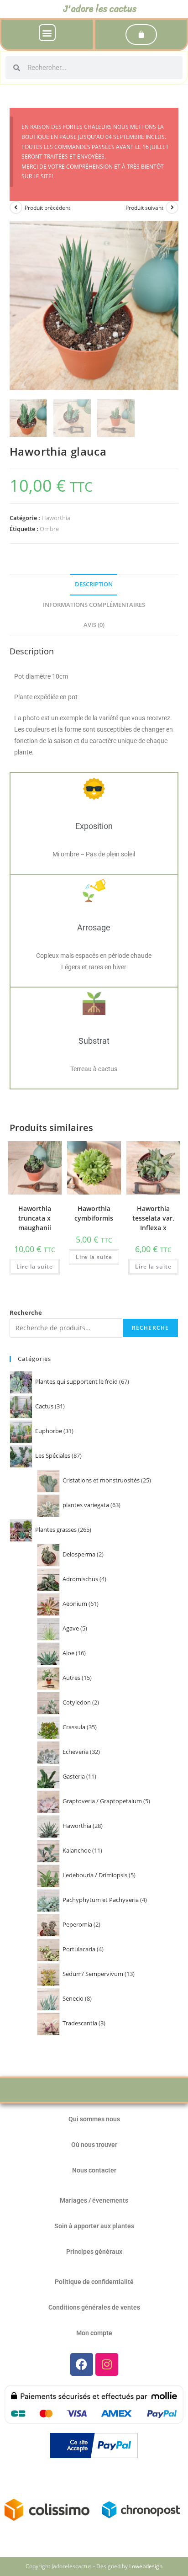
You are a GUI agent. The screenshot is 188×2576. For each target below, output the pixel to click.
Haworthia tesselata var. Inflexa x (153, 1218)
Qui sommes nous (94, 2119)
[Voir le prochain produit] (172, 207)
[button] (47, 33)
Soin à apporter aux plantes (94, 2226)
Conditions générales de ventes (94, 2307)
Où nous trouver (94, 2145)
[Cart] (141, 35)
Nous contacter (94, 2170)
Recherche (26, 1312)
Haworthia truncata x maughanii (35, 1218)
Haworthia (56, 518)
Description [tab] (94, 584)
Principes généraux (94, 2252)
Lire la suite (35, 1267)
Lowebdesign (146, 2566)
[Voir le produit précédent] (16, 207)
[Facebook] (82, 2364)
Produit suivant (144, 208)
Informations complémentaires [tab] (94, 605)
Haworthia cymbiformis (94, 1213)
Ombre (49, 529)
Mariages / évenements (94, 2200)
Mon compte (94, 2333)
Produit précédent (47, 208)
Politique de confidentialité (94, 2282)
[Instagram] (107, 2364)
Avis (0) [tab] (94, 625)
